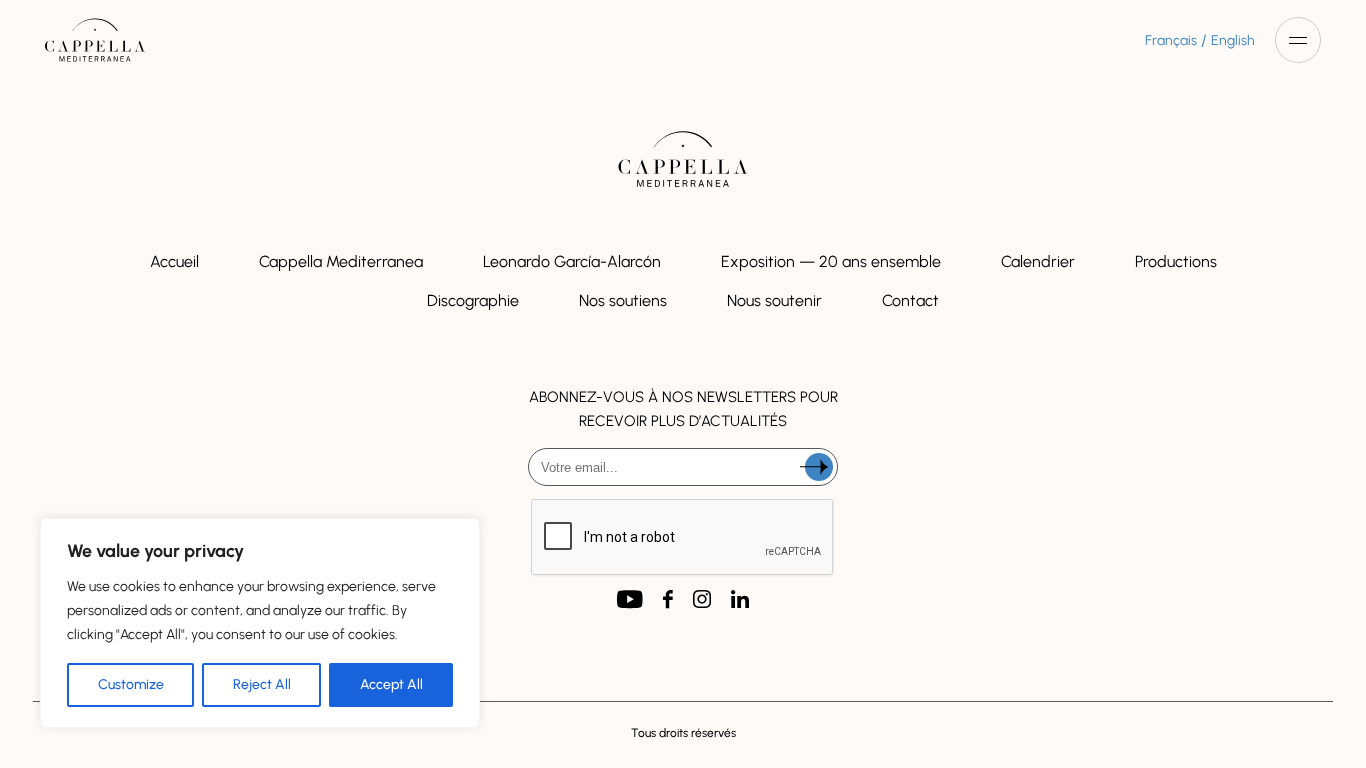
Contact (910, 300)
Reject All (262, 684)
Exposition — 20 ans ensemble (831, 261)
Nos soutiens (623, 300)
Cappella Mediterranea (341, 261)
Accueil (174, 261)
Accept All (391, 684)
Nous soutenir (774, 300)
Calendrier (1038, 261)
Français (1171, 40)
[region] (260, 623)
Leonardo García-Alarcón (572, 261)
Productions (1176, 261)
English (1233, 40)
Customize (131, 684)
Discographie (473, 300)
